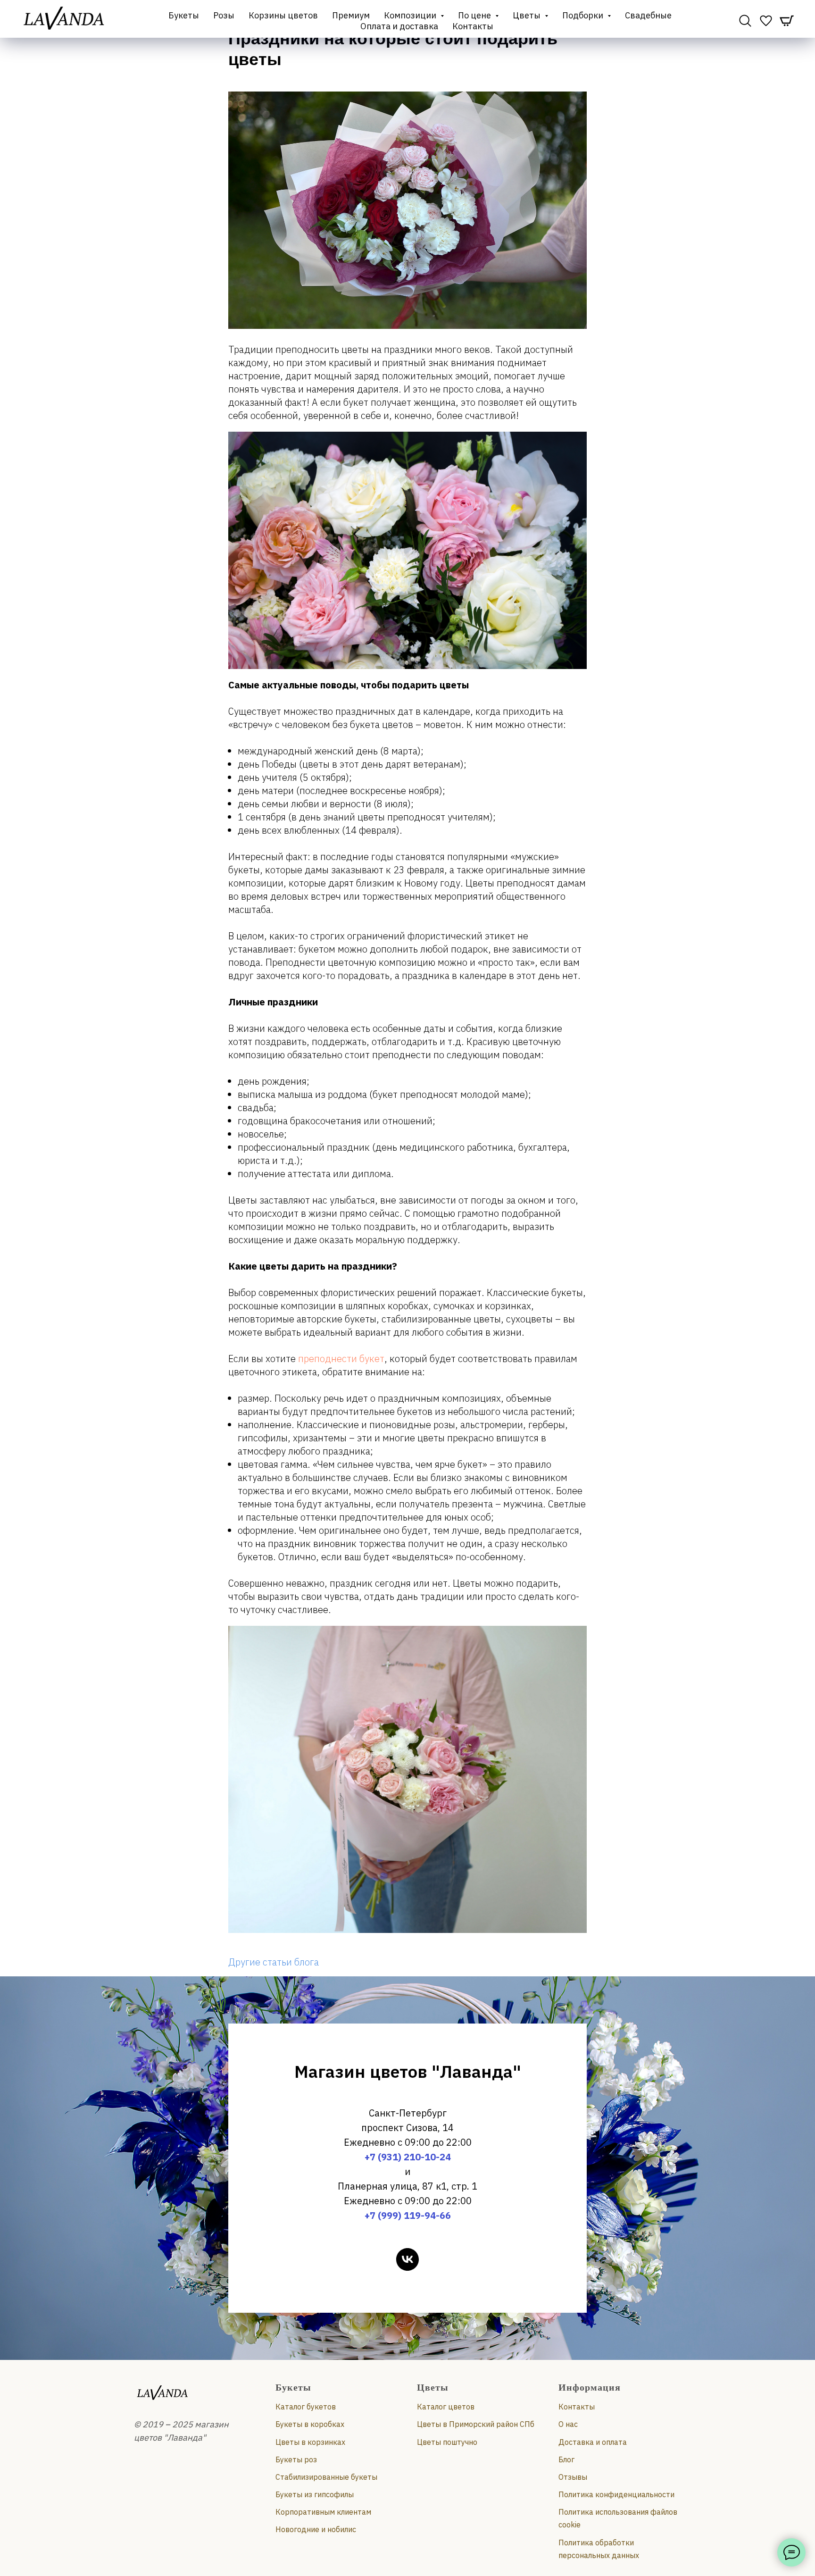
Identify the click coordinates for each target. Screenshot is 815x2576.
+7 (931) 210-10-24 (408, 2157)
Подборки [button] (584, 15)
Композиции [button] (411, 15)
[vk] (407, 2259)
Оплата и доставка (399, 26)
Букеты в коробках (310, 2424)
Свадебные (648, 15)
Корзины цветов (283, 15)
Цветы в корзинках (310, 2442)
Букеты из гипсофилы (315, 2494)
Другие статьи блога (274, 1962)
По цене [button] (475, 15)
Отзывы (573, 2477)
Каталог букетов (306, 2407)
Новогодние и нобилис (316, 2529)
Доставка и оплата (593, 2442)
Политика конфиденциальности (616, 2494)
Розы (224, 15)
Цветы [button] (528, 15)
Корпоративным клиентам (323, 2512)
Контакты (473, 26)
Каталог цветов (446, 2407)
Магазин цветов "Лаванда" (408, 2071)
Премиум (351, 15)
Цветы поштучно (447, 2442)
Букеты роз (296, 2459)
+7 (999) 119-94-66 (408, 2215)
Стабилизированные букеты (326, 2477)
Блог (566, 2459)
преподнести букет (341, 1359)
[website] (745, 21)
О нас (568, 2424)
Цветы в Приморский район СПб (476, 2424)
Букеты (184, 15)
